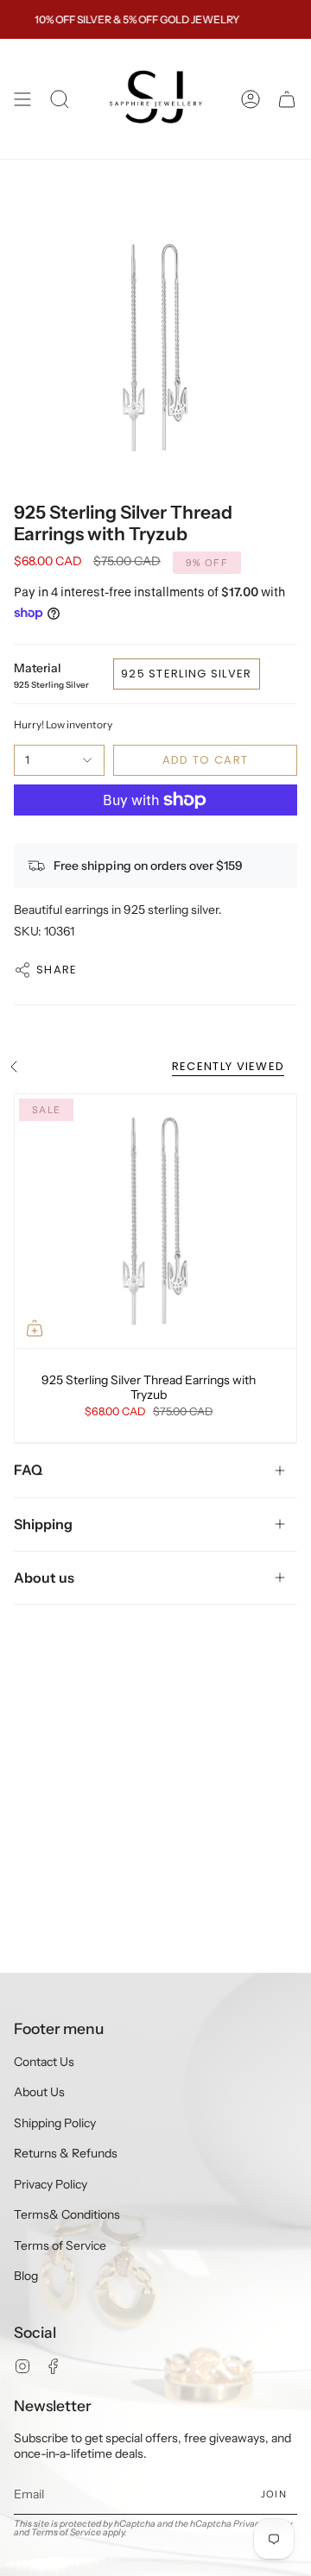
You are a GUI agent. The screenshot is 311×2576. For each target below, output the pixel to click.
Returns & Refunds (66, 2153)
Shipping (43, 1524)
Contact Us (44, 2062)
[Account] (251, 99)
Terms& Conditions (67, 2214)
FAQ (28, 1470)
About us (44, 1578)
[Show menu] (22, 99)
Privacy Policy (51, 2184)
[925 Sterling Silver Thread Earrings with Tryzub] (155, 1221)
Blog (26, 2276)
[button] (60, 99)
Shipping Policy (55, 2123)
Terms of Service (60, 2245)
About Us (39, 2092)
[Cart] (287, 99)
